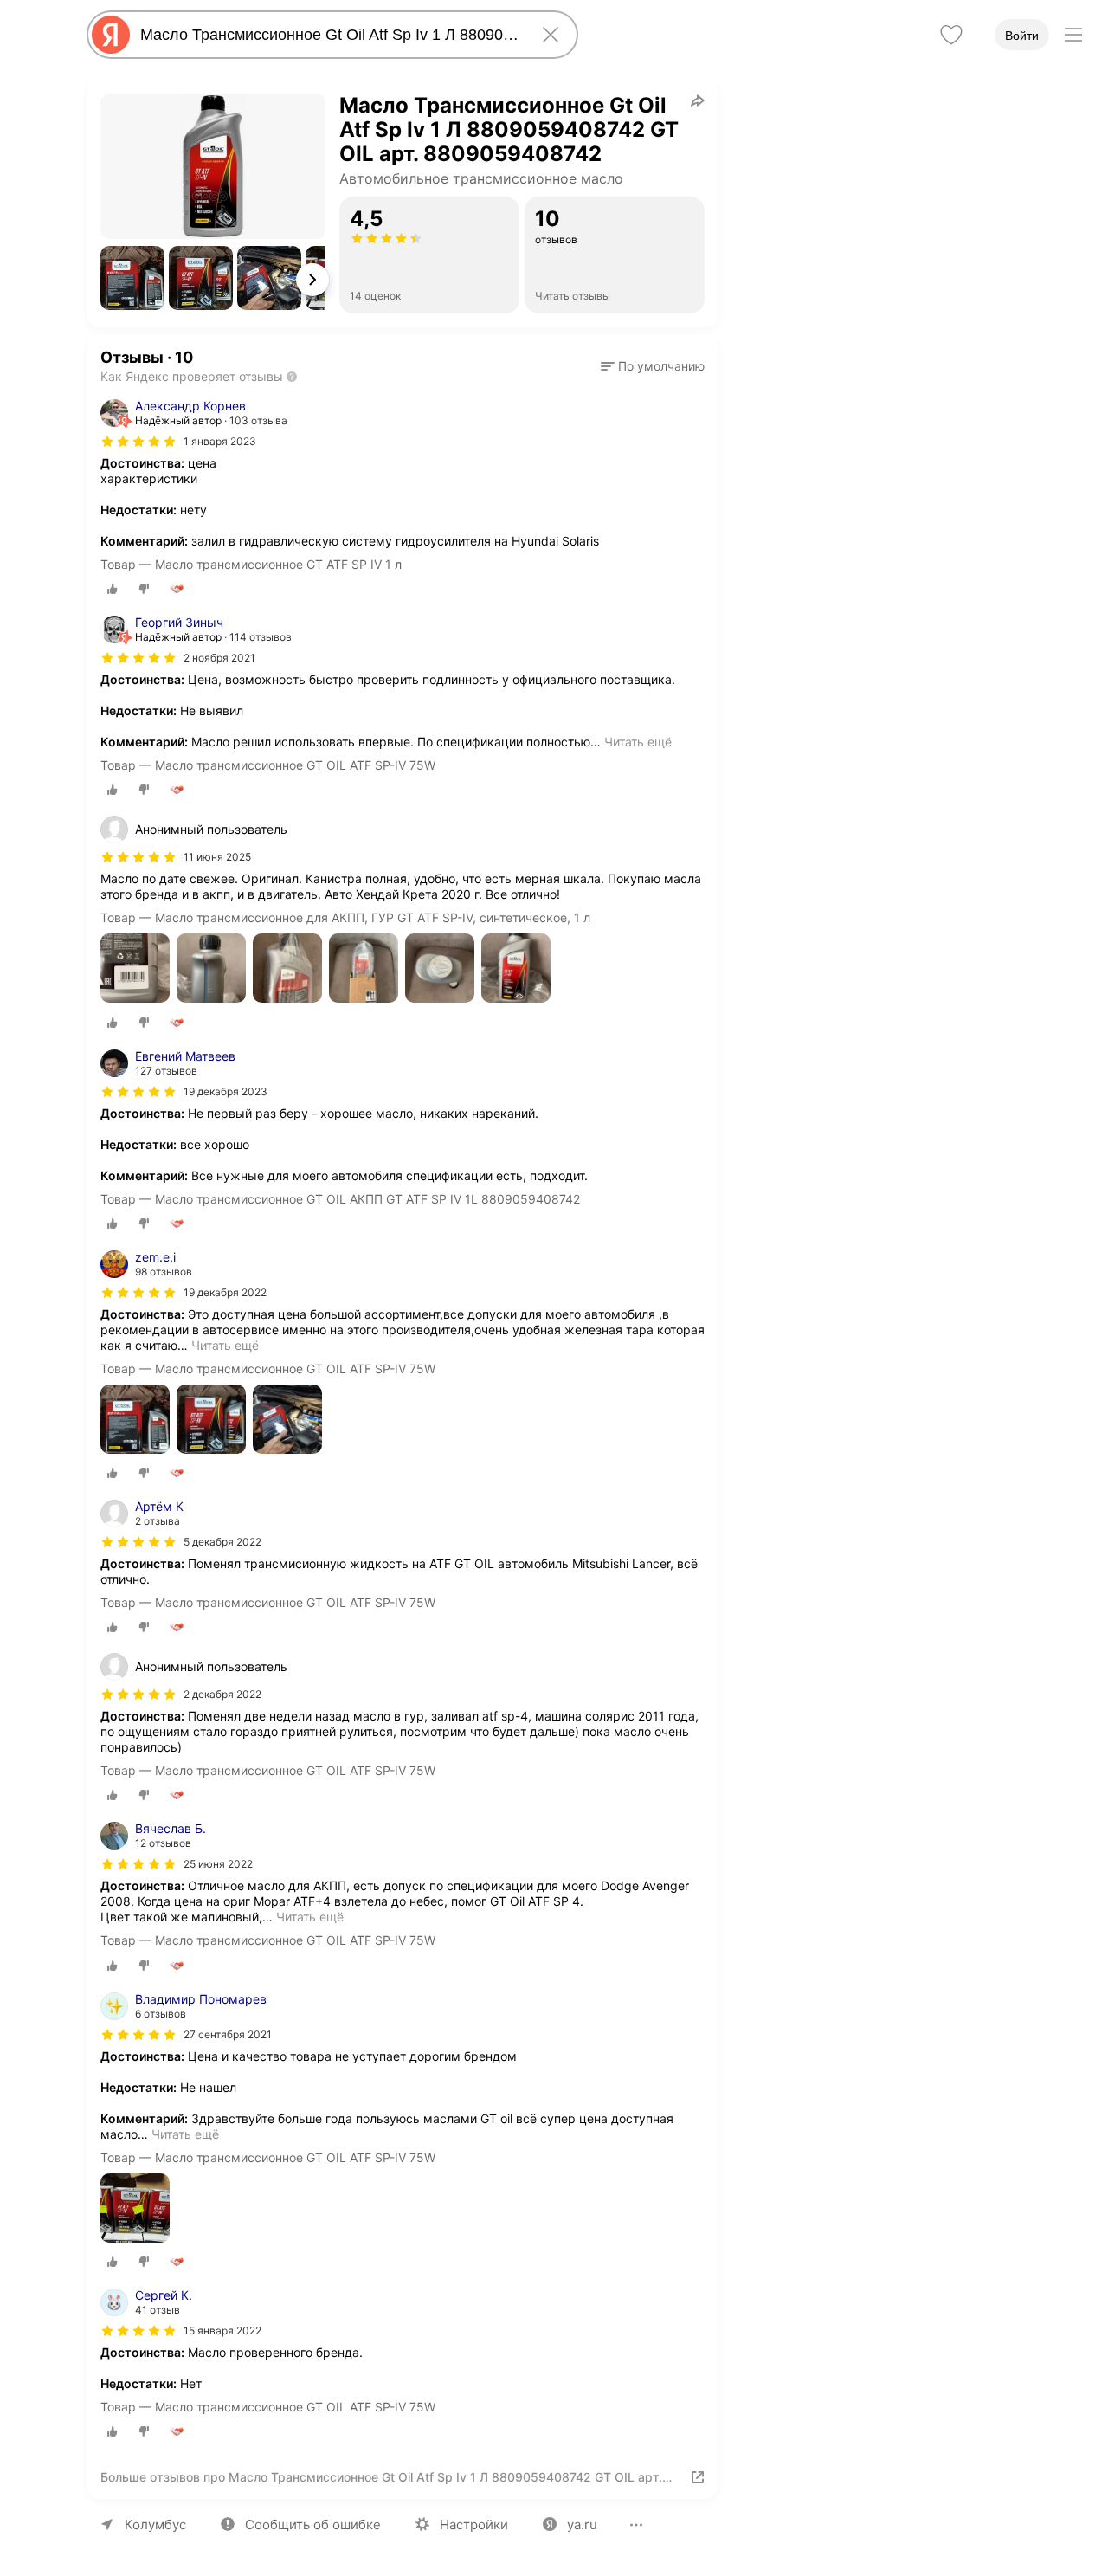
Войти (1022, 36)
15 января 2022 (222, 2331)
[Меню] (1073, 35)
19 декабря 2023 (225, 1091)
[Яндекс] (111, 35)
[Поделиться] (698, 100)
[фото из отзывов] (135, 969)
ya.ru (582, 2524)
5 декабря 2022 (222, 1542)
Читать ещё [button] (638, 742)
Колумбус (155, 2524)
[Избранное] (951, 35)
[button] (132, 278)
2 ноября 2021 (219, 658)
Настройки (474, 2524)
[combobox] (329, 35)
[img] (138, 442)
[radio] (113, 589)
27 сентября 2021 (228, 2034)
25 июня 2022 (218, 1864)
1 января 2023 (220, 441)
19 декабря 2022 (225, 1292)
